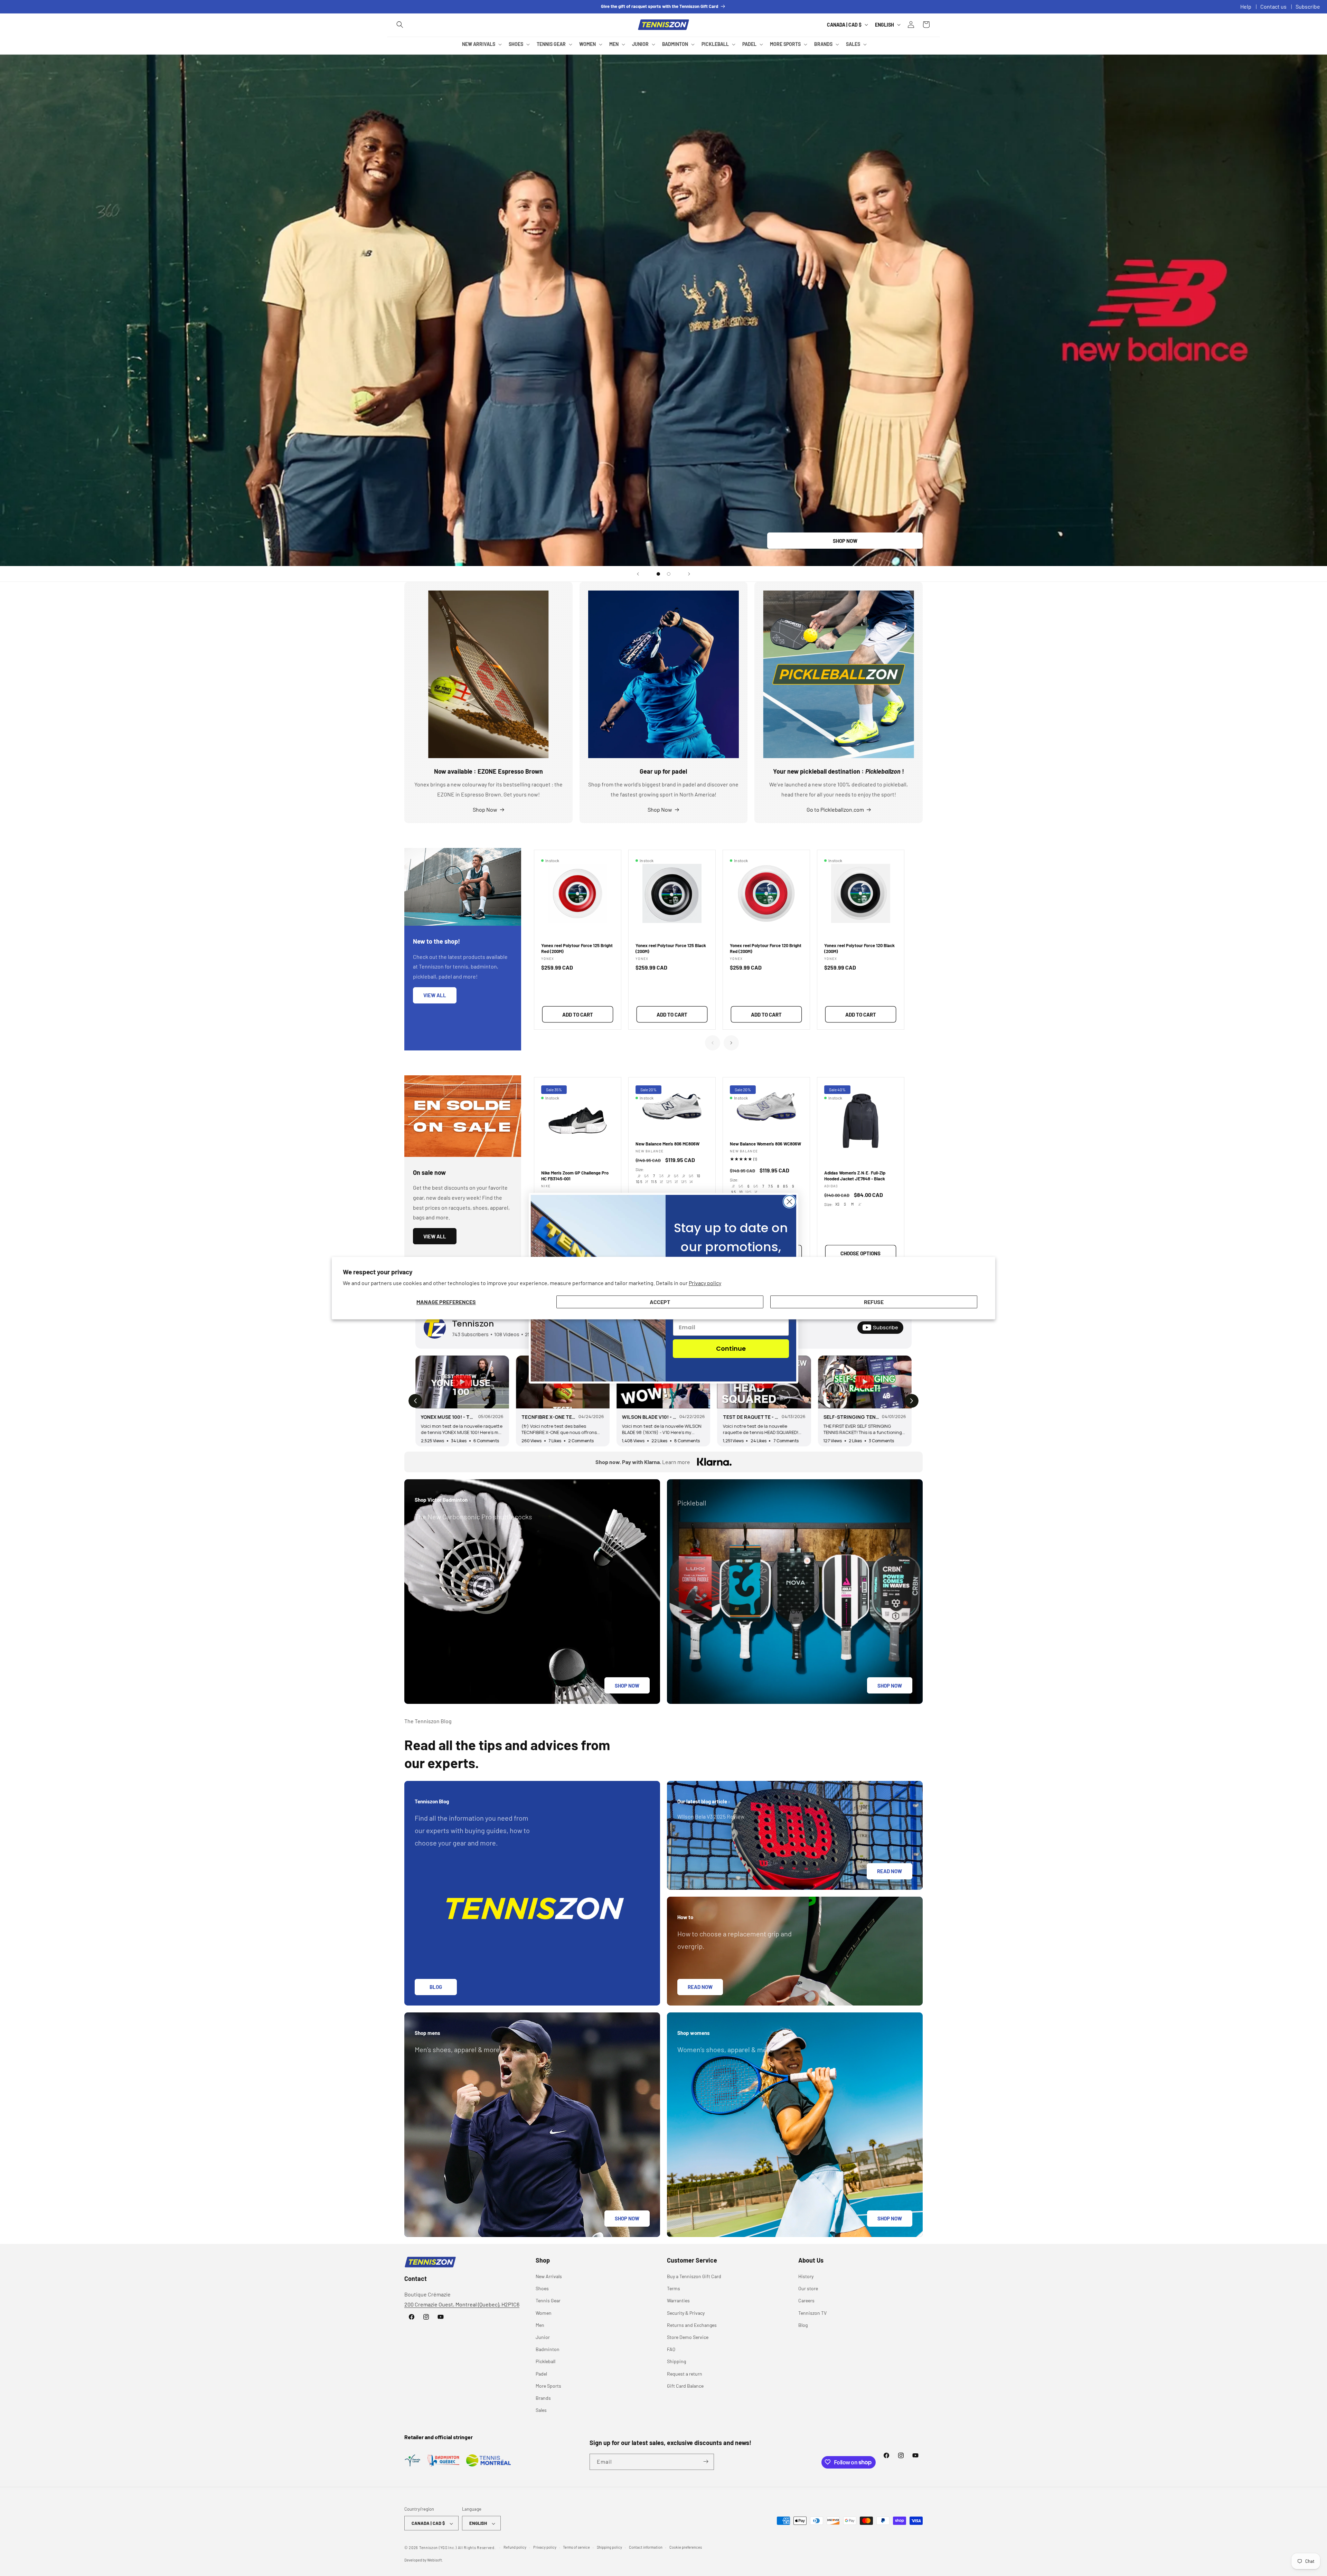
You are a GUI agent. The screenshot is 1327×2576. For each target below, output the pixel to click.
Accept (660, 1302)
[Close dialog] (789, 1202)
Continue (731, 1348)
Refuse (874, 1302)
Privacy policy (705, 1283)
